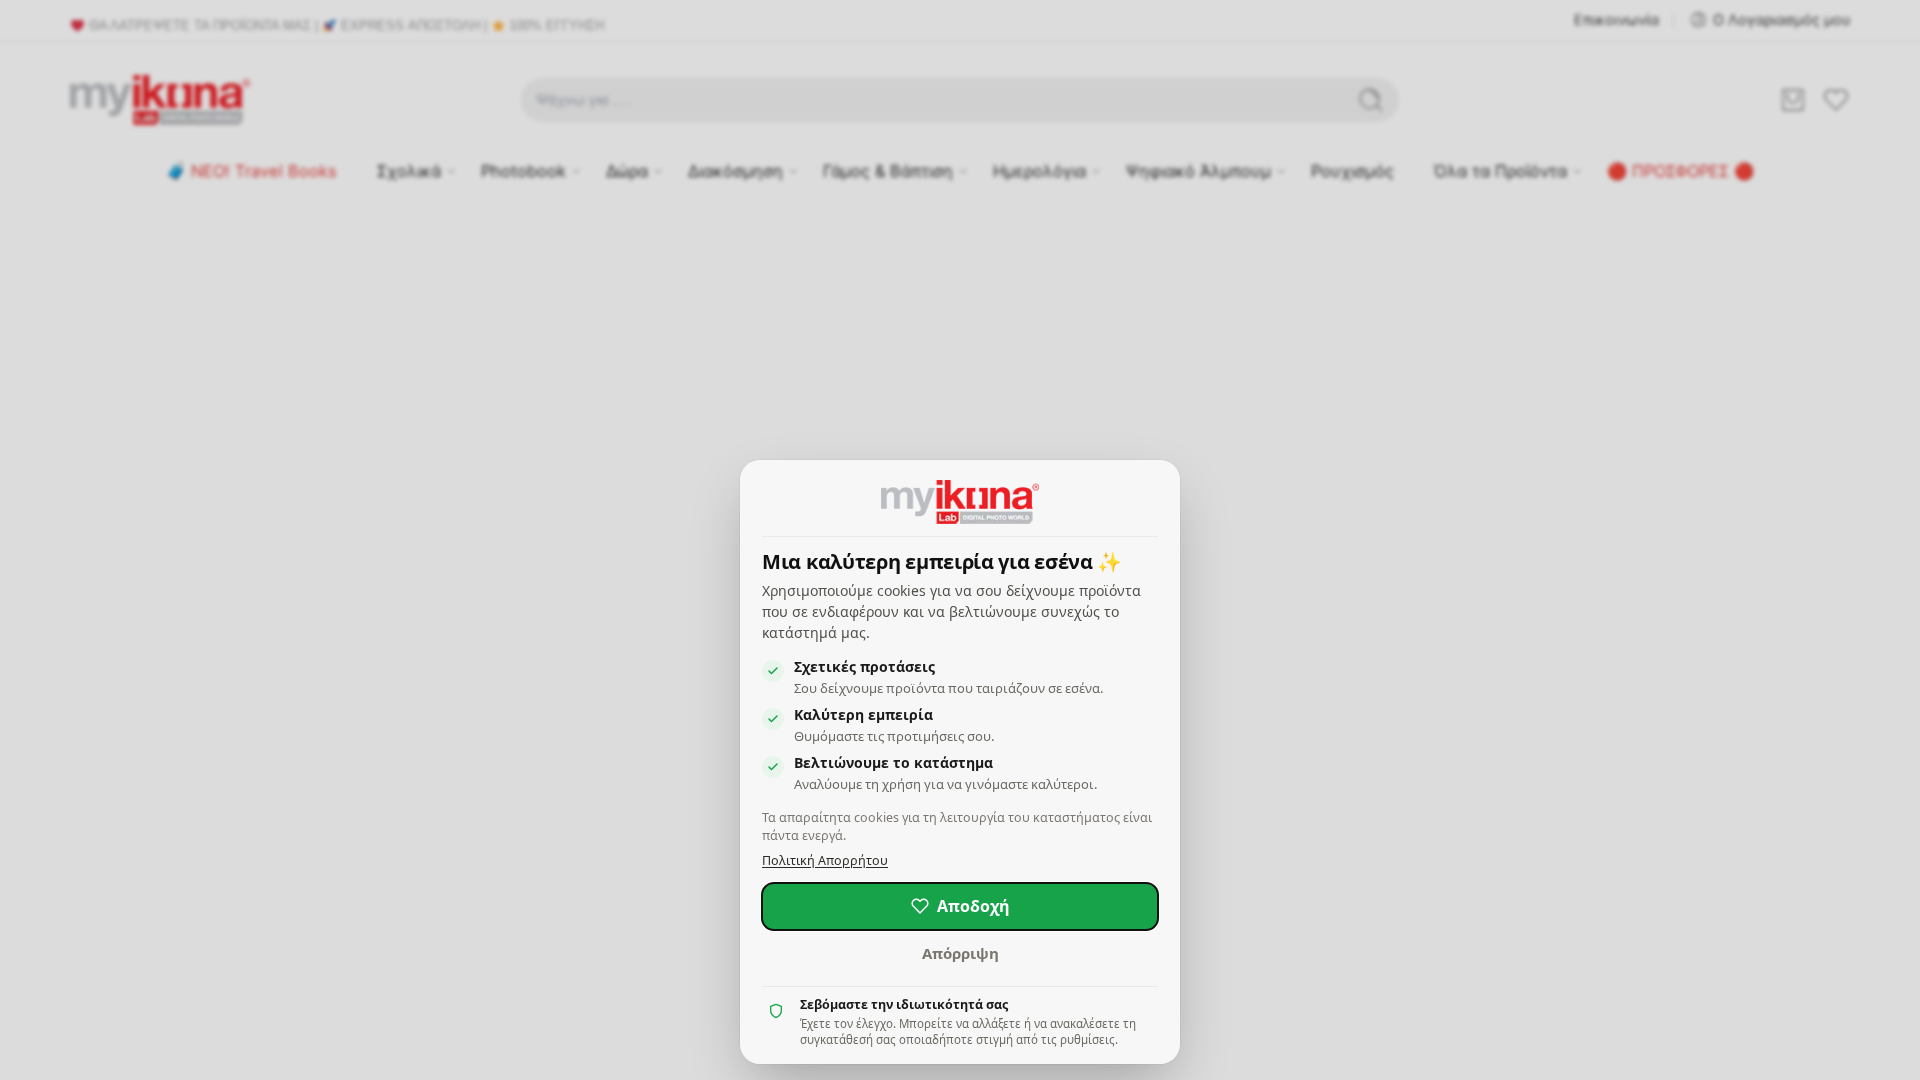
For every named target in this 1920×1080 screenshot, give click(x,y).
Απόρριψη (960, 953)
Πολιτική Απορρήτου (825, 860)
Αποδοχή (973, 906)
